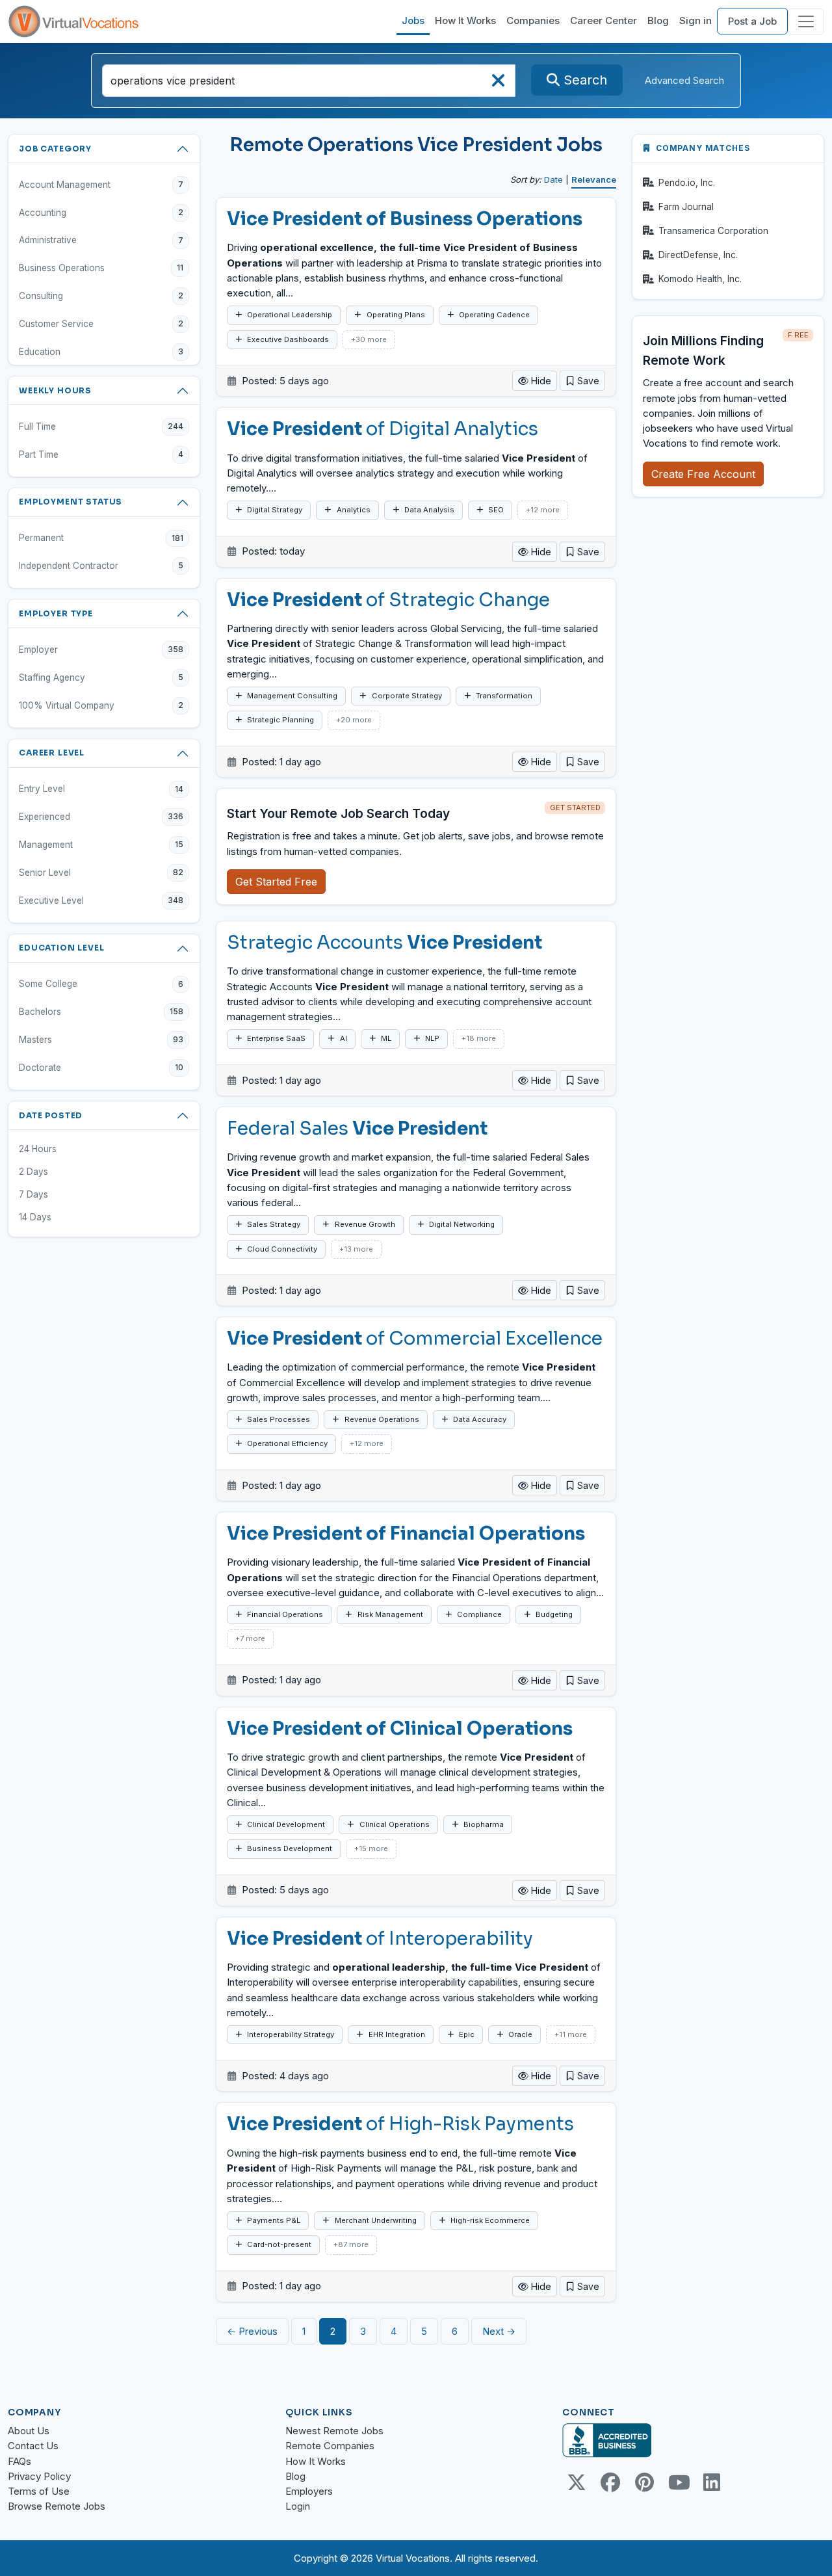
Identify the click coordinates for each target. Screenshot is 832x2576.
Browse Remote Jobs (57, 2506)
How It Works (465, 20)
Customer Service (101, 324)
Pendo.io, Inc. (687, 183)
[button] (582, 381)
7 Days (33, 1194)
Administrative (101, 240)
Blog (658, 20)
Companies (533, 20)
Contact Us (33, 2446)
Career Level (52, 753)
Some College (101, 984)
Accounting (101, 213)
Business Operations (101, 268)
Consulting (101, 296)
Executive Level (101, 900)
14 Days (35, 1217)
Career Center (604, 20)
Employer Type (56, 613)
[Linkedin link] (712, 2482)
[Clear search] (498, 84)
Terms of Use (39, 2491)
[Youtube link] (678, 2482)
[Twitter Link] (577, 2482)
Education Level (62, 948)
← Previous (252, 2331)
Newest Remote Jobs (334, 2431)
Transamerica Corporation (713, 231)
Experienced (101, 817)
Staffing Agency (101, 677)
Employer (101, 650)
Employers (309, 2491)
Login (298, 2506)
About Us (29, 2431)
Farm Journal (686, 207)
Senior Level (101, 873)
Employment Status (71, 502)
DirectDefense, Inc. (698, 255)
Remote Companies (330, 2446)
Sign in (695, 20)
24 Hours (38, 1149)
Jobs (413, 20)
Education (101, 352)
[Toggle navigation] (806, 21)
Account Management (101, 185)
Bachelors (101, 1012)
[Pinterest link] (644, 2482)
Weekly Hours (55, 390)
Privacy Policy (39, 2476)
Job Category (55, 149)
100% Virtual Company (101, 705)
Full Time (101, 427)
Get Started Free (276, 882)
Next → (499, 2331)
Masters (101, 1040)
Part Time (101, 454)
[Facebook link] (610, 2482)
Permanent (101, 538)
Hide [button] (540, 381)
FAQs (19, 2461)
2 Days (33, 1172)
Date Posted (51, 1115)
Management (101, 845)
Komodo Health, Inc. (700, 279)
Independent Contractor (101, 566)
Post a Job (752, 21)
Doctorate (101, 1068)
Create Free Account (703, 474)
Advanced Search (684, 80)
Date (553, 179)
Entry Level (101, 789)
